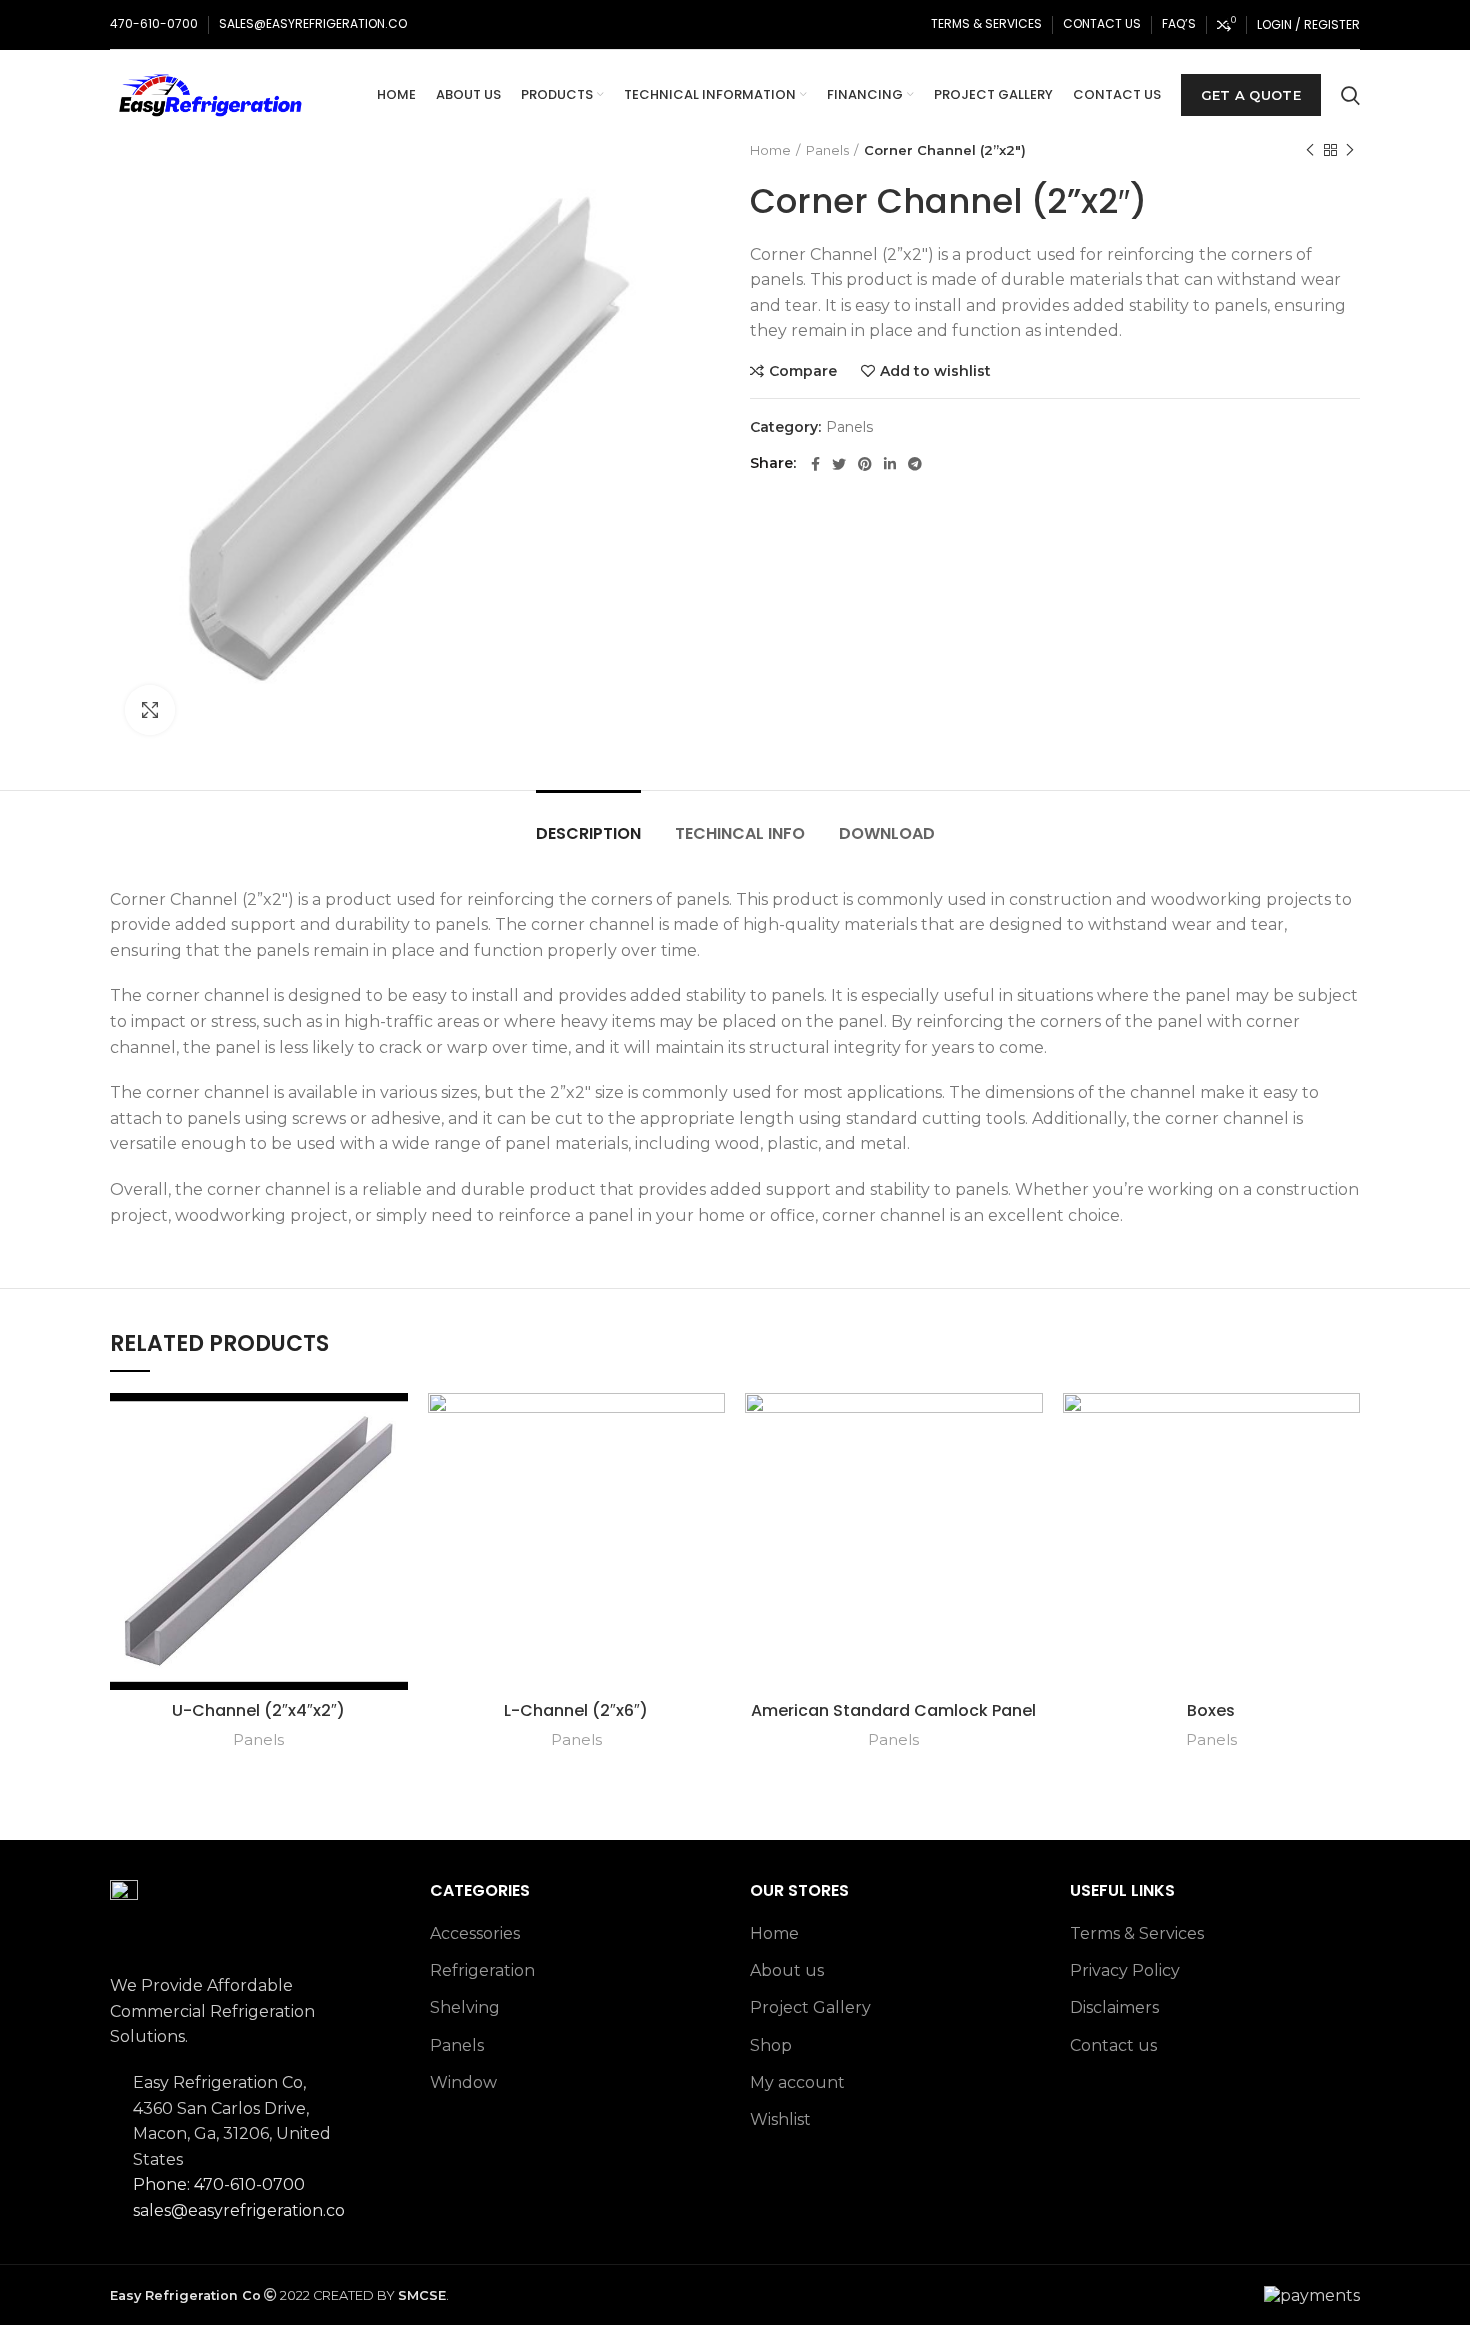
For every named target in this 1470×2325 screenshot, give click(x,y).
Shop (771, 2045)
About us (787, 1970)
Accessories (475, 1933)
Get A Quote (1251, 95)
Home (770, 150)
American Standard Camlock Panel (893, 1710)
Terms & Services (1137, 1933)
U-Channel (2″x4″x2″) (258, 1710)
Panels (827, 150)
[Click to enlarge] (150, 710)
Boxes (1211, 1710)
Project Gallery (810, 2007)
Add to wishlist (935, 371)
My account (797, 2082)
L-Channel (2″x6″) (576, 1710)
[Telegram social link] (915, 464)
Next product (1350, 150)
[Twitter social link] (839, 464)
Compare (803, 371)
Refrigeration (482, 1970)
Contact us (1113, 2045)
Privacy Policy (1125, 1970)
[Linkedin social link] (890, 464)
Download (887, 833)
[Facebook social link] (815, 464)
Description (588, 833)
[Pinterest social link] (865, 464)
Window (463, 2082)
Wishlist (780, 2119)
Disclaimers (1114, 2007)
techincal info (740, 833)
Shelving (465, 2007)
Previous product (1310, 150)
